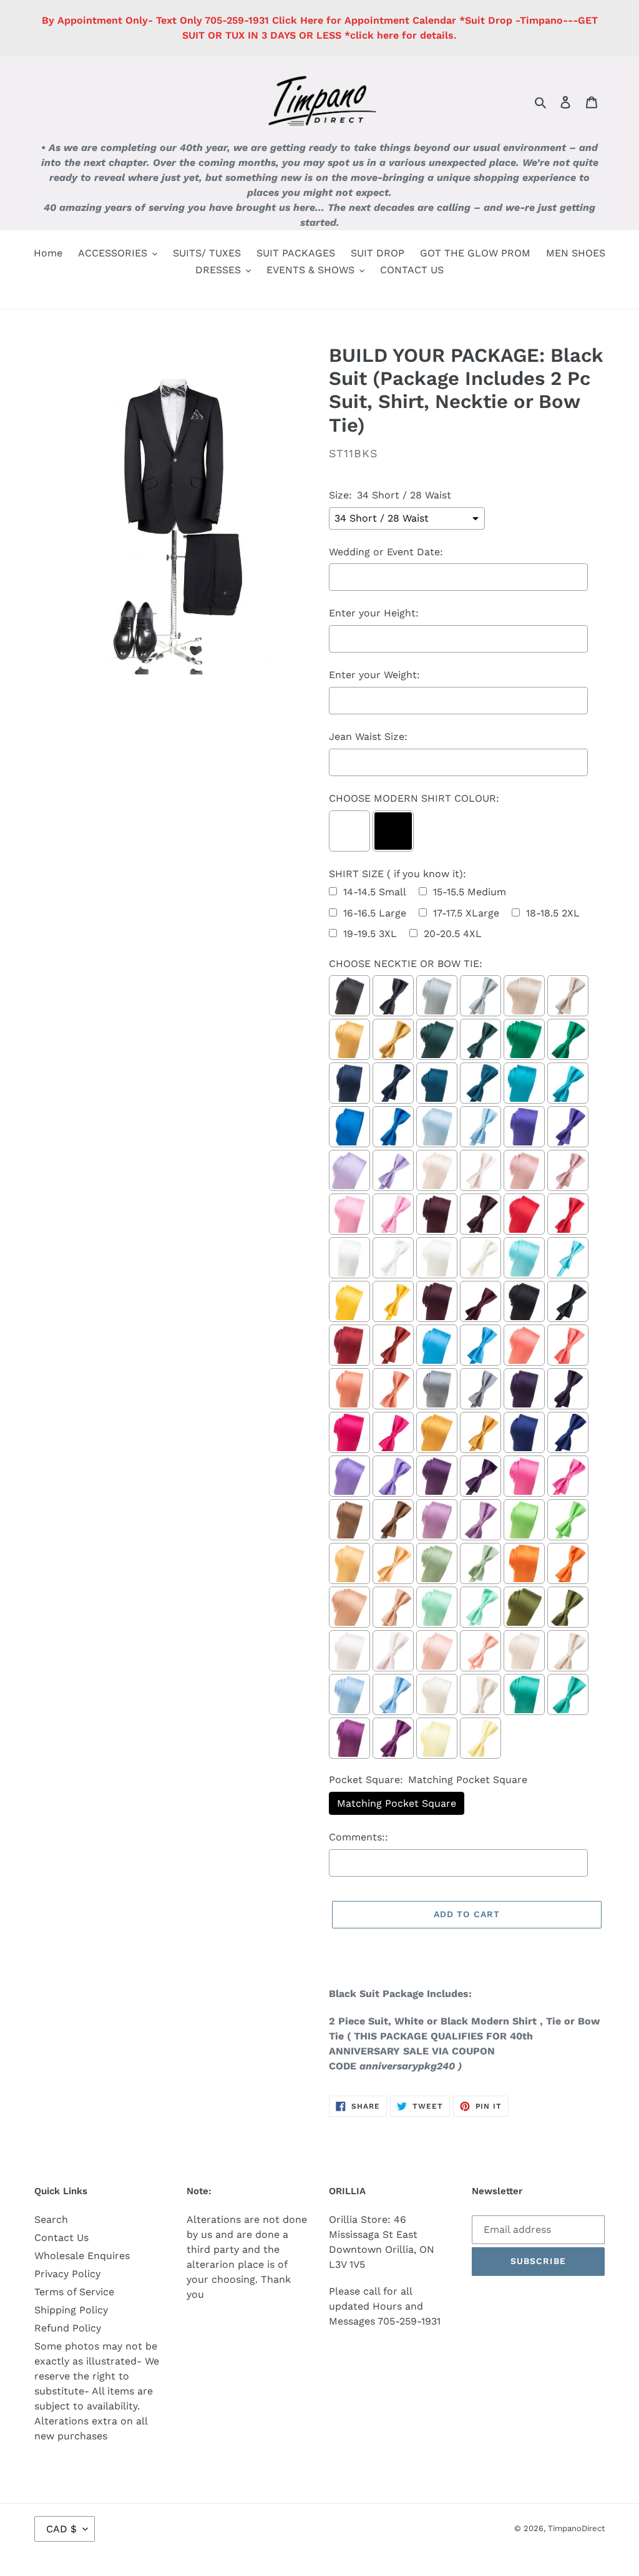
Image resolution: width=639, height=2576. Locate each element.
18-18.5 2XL (553, 913)
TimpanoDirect (576, 2528)
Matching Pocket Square (397, 1803)
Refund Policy (68, 2328)
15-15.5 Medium (470, 892)
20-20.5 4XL (453, 934)
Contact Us (61, 2238)
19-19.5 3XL (370, 934)
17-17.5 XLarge (466, 913)
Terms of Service (74, 2292)
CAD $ (61, 2529)
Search (51, 2219)
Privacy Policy (67, 2274)
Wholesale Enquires (82, 2256)
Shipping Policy (71, 2310)
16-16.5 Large (375, 913)
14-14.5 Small (375, 892)
